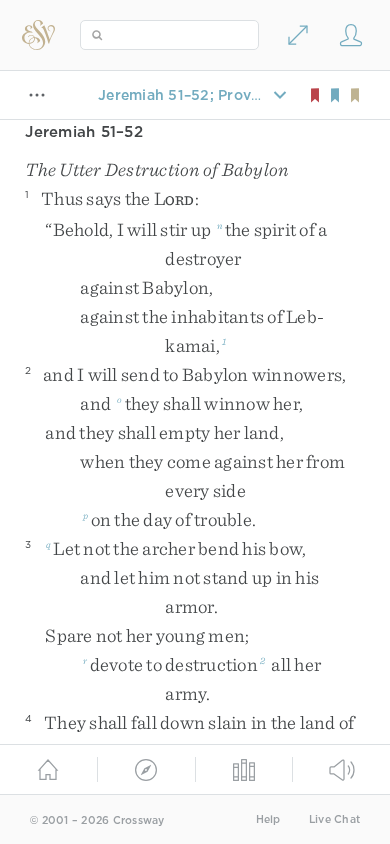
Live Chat (334, 819)
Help (268, 819)
